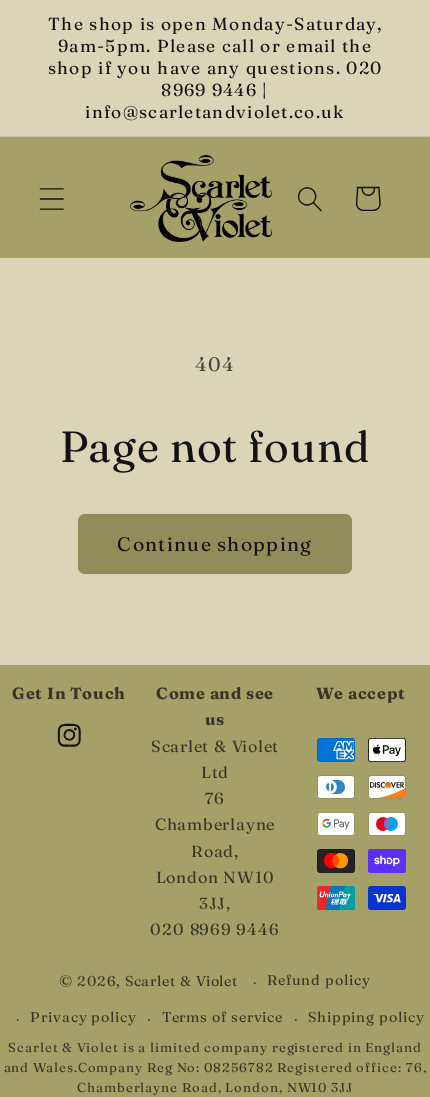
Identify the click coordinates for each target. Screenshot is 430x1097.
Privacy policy (83, 1017)
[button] (51, 198)
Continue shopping (214, 544)
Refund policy (319, 980)
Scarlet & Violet (182, 981)
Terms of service (223, 1017)
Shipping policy (366, 1017)
